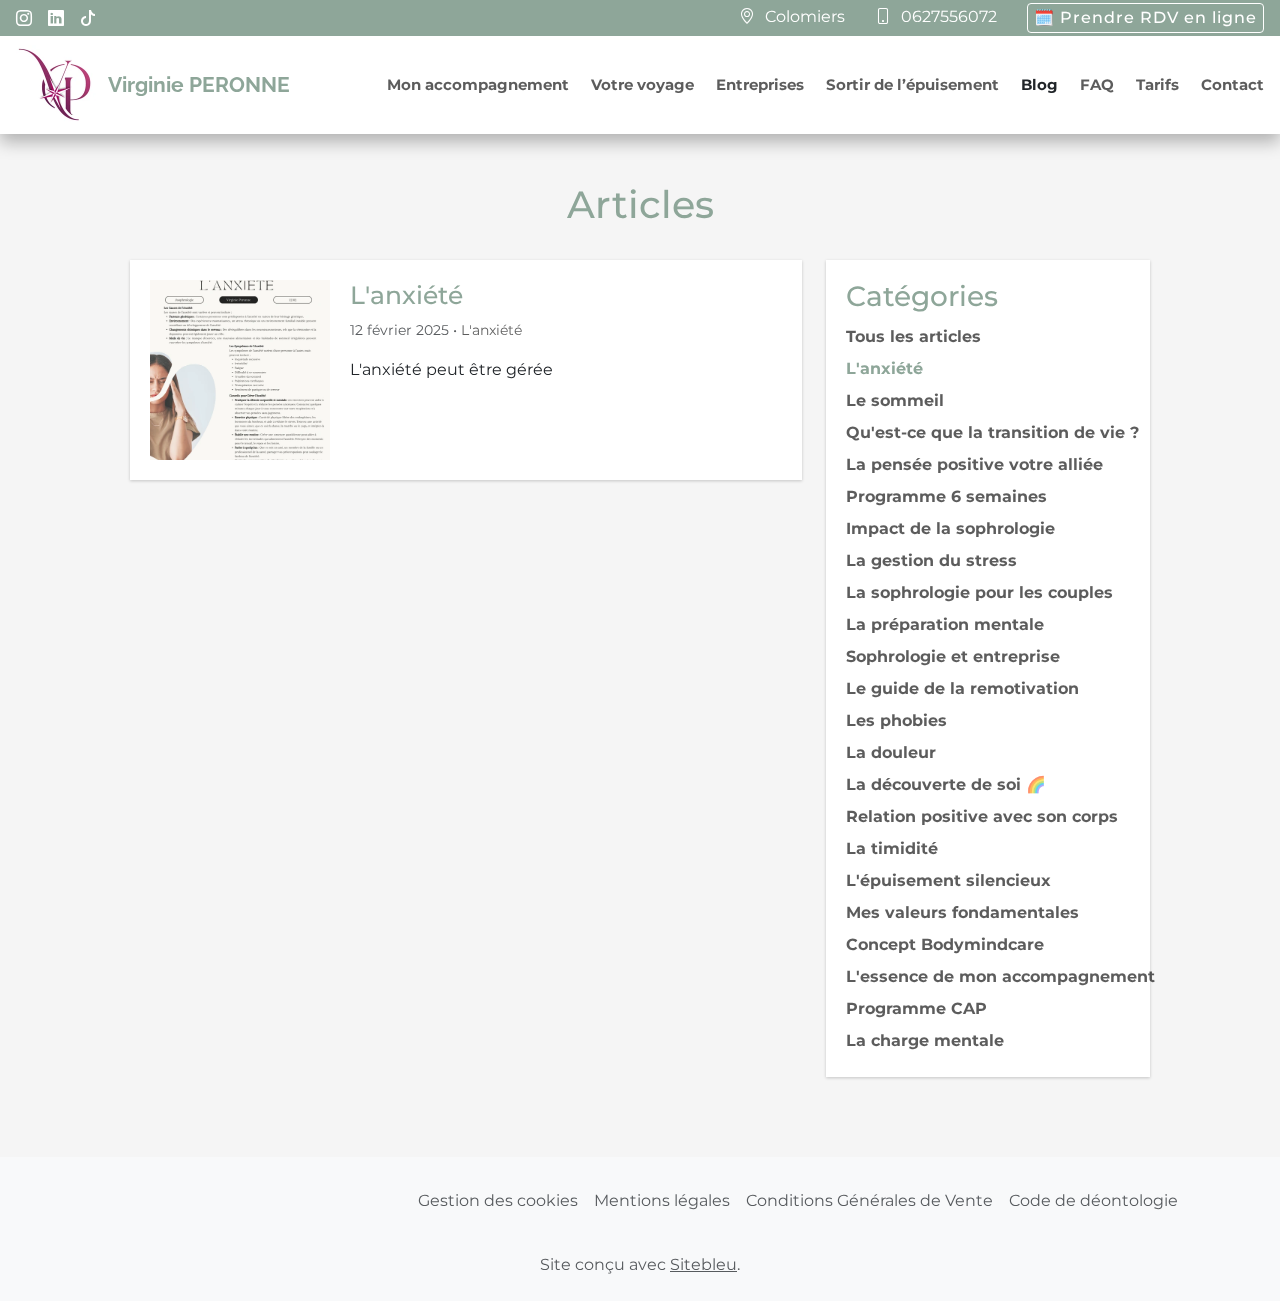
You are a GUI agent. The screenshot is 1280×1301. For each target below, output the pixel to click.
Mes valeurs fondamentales (962, 912)
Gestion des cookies (498, 1200)
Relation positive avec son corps (982, 816)
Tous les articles (913, 336)
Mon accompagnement (478, 84)
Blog (1039, 84)
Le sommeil (895, 400)
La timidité (892, 848)
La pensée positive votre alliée (974, 464)
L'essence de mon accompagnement (1000, 976)
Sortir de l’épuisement (912, 84)
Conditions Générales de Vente (869, 1200)
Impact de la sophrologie (950, 528)
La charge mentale (925, 1040)
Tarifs (1157, 84)
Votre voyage (642, 84)
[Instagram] (24, 18)
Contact (1232, 84)
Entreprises (760, 84)
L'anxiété (406, 295)
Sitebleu (703, 1264)
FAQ (1097, 84)
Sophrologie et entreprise (953, 656)
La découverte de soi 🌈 (946, 784)
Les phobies (896, 720)
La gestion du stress (931, 560)
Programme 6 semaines (946, 496)
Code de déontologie (1093, 1200)
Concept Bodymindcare (945, 944)
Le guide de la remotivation (962, 688)
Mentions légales (662, 1200)
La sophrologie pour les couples (979, 592)
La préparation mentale (945, 624)
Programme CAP (916, 1008)
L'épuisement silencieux (948, 880)
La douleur (891, 752)
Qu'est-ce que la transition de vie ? (992, 432)
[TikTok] (88, 18)
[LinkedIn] (56, 18)
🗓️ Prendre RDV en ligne (1145, 17)
